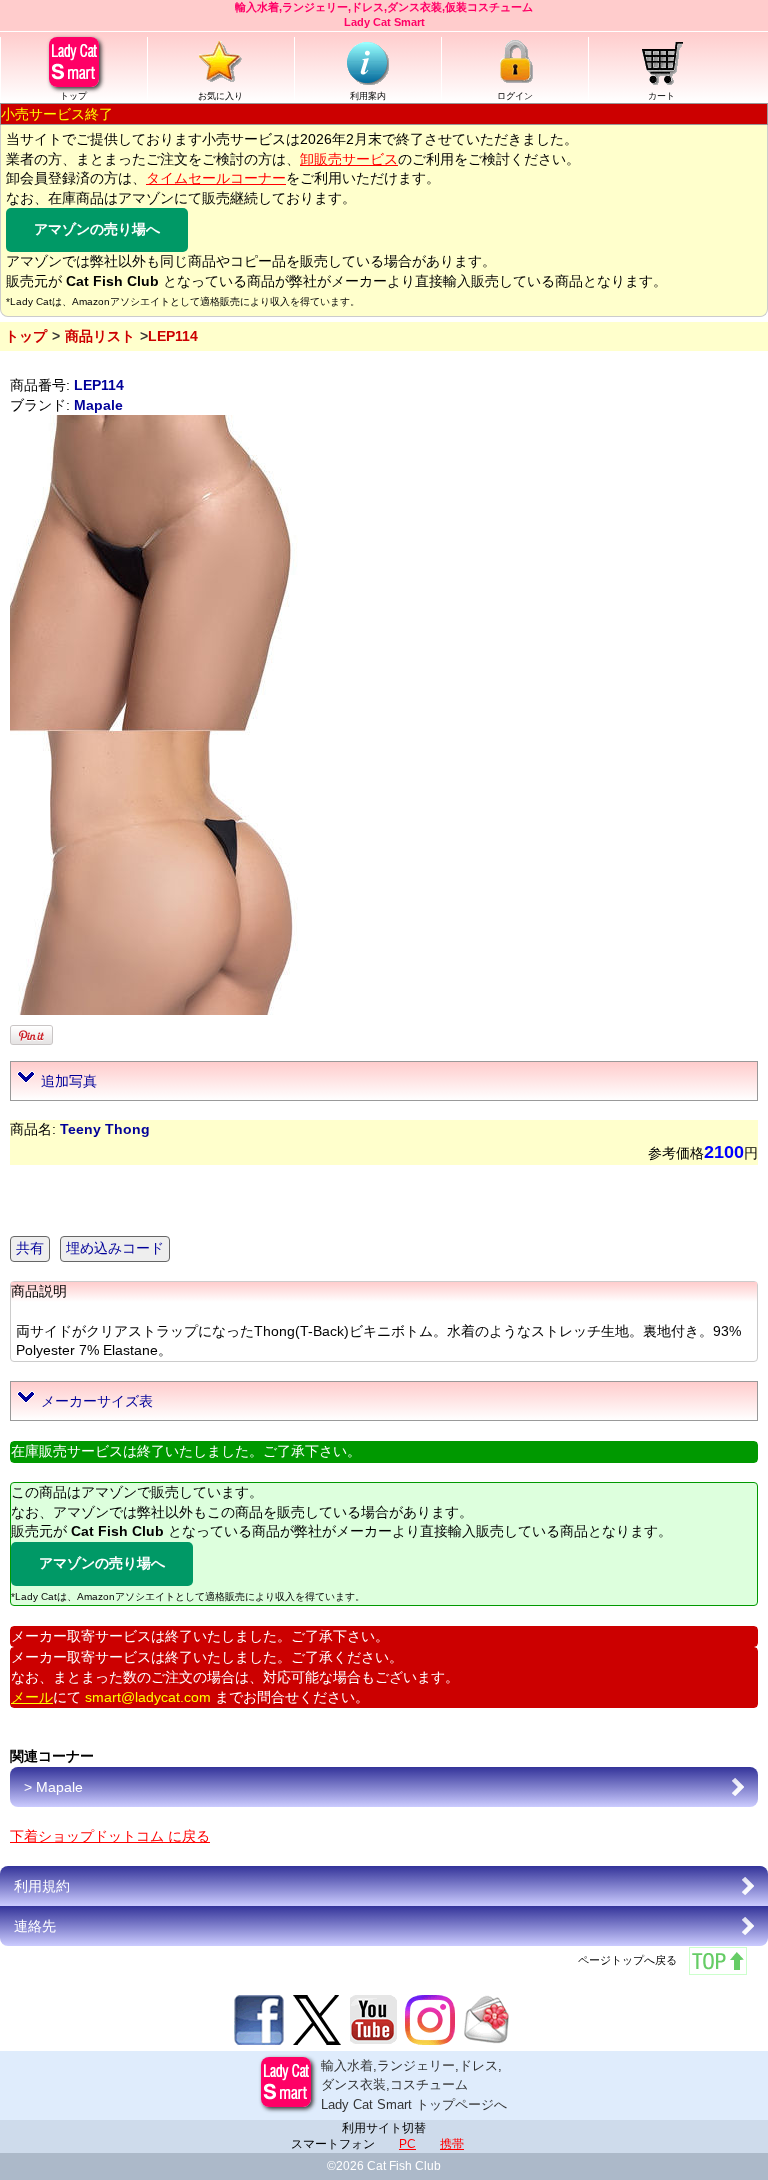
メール (32, 1697)
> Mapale (53, 1787)
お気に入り (220, 96)
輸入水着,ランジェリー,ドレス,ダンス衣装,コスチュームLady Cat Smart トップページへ (414, 2085)
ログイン (515, 96)
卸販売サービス (349, 159)
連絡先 (35, 1926)
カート (661, 96)
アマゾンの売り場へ (97, 229)
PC (407, 2144)
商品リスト (100, 336)
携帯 (452, 2144)
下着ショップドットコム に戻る (110, 1836)
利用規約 (42, 1886)
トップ (73, 96)
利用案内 (368, 96)
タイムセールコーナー (216, 178)
